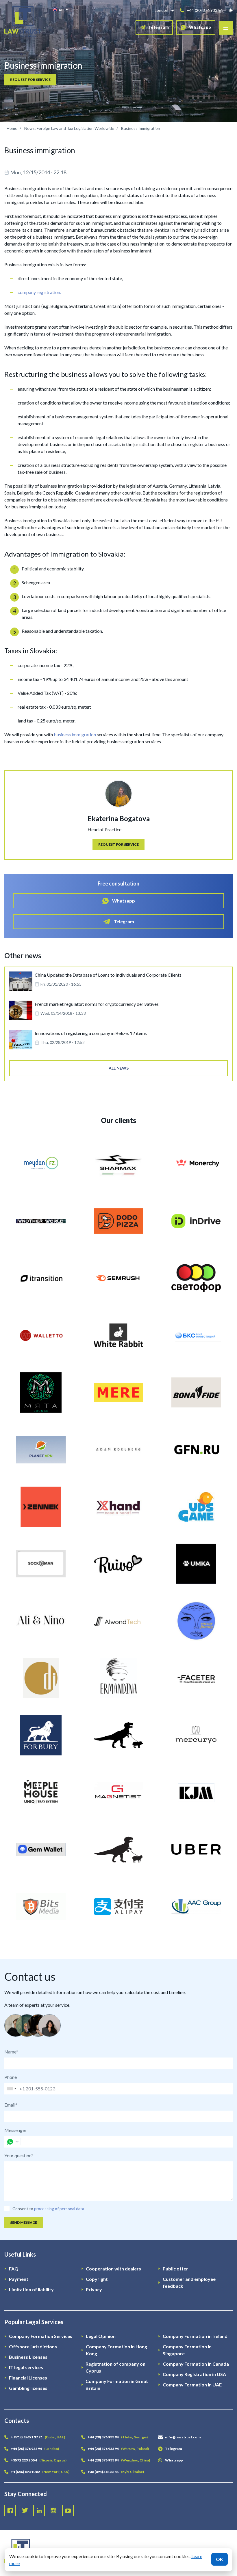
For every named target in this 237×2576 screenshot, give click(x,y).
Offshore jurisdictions (33, 2346)
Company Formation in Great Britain (117, 2385)
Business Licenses (28, 2357)
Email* (11, 2105)
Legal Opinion (101, 2336)
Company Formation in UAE (192, 2385)
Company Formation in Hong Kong (116, 2350)
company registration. (39, 292)
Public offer (175, 2269)
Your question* (19, 2155)
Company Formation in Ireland (195, 2336)
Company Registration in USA (194, 2374)
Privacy (94, 2289)
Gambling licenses (28, 2388)
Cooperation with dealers (113, 2269)
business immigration (75, 734)
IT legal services (26, 2367)
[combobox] (11, 2089)
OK (220, 2559)
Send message (24, 2222)
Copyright (97, 2279)
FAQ (14, 2269)
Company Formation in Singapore (187, 2350)
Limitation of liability (31, 2289)
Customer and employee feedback (189, 2282)
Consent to (23, 2209)
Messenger (15, 2130)
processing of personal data (59, 2209)
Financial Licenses (28, 2378)
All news (119, 1068)
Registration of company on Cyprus (115, 2367)
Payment (19, 2279)
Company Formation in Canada (196, 2364)
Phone (11, 2077)
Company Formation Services (41, 2336)
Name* (11, 2052)
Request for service (30, 79)
